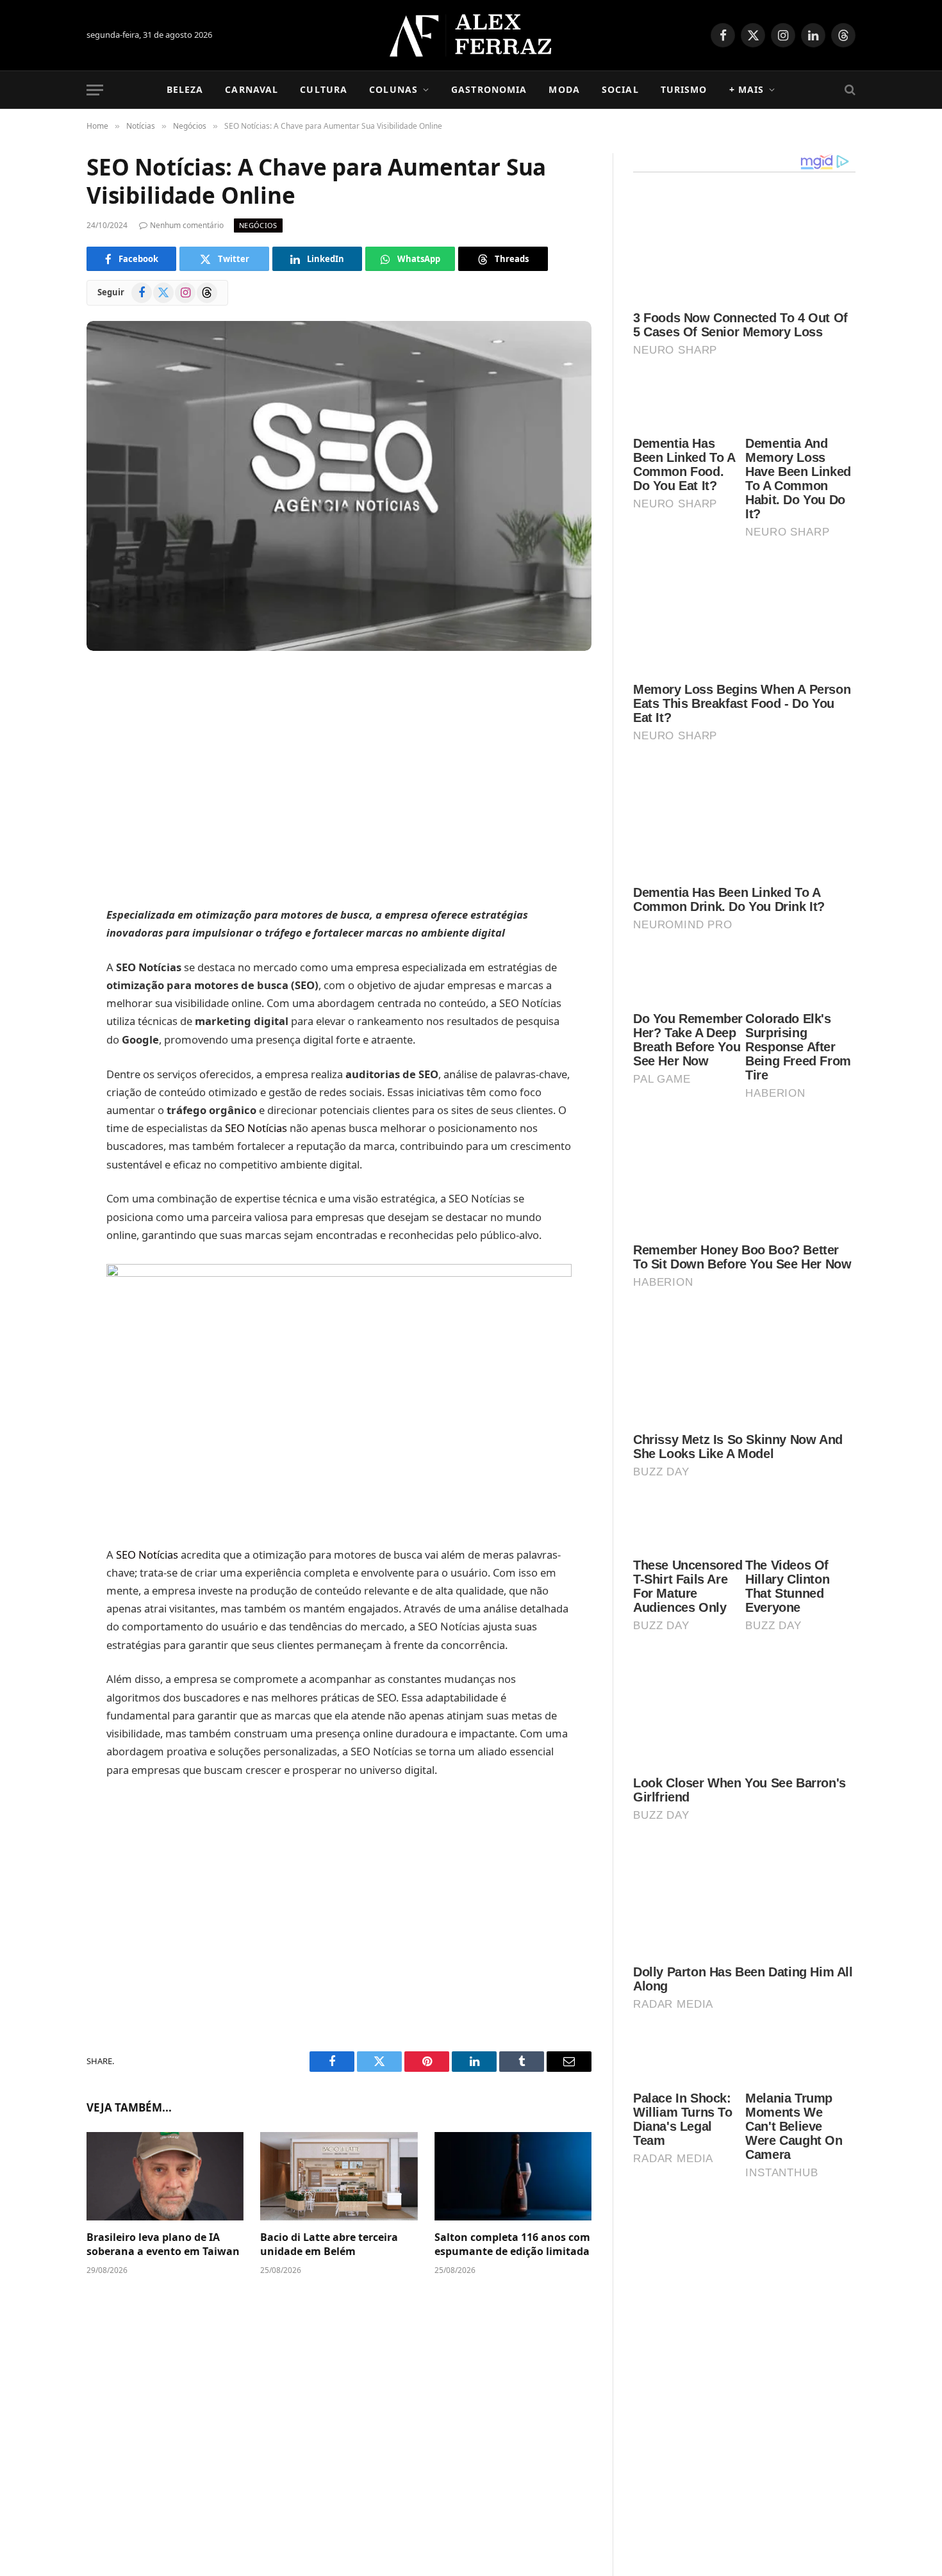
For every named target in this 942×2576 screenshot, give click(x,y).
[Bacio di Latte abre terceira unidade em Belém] (339, 2176)
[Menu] (95, 90)
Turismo (684, 89)
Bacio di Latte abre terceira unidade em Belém (329, 2244)
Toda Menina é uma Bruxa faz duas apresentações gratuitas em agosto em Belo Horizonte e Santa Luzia (785, 2363)
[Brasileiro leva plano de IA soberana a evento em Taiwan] (165, 2176)
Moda (564, 89)
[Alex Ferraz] (471, 35)
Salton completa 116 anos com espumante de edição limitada (512, 2244)
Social (620, 89)
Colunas (393, 89)
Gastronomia (489, 89)
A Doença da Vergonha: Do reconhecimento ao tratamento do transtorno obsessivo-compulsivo (785, 2453)
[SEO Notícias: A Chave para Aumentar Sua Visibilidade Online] (339, 486)
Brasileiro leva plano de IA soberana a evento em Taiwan (163, 2244)
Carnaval (252, 89)
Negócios (258, 225)
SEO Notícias (256, 1128)
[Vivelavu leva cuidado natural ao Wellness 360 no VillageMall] (668, 2541)
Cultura (324, 89)
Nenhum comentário (187, 225)
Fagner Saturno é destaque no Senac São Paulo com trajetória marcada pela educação (784, 2279)
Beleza (185, 89)
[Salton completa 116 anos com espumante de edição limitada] (513, 2176)
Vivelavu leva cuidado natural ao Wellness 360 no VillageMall (783, 2531)
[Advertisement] (339, 780)
